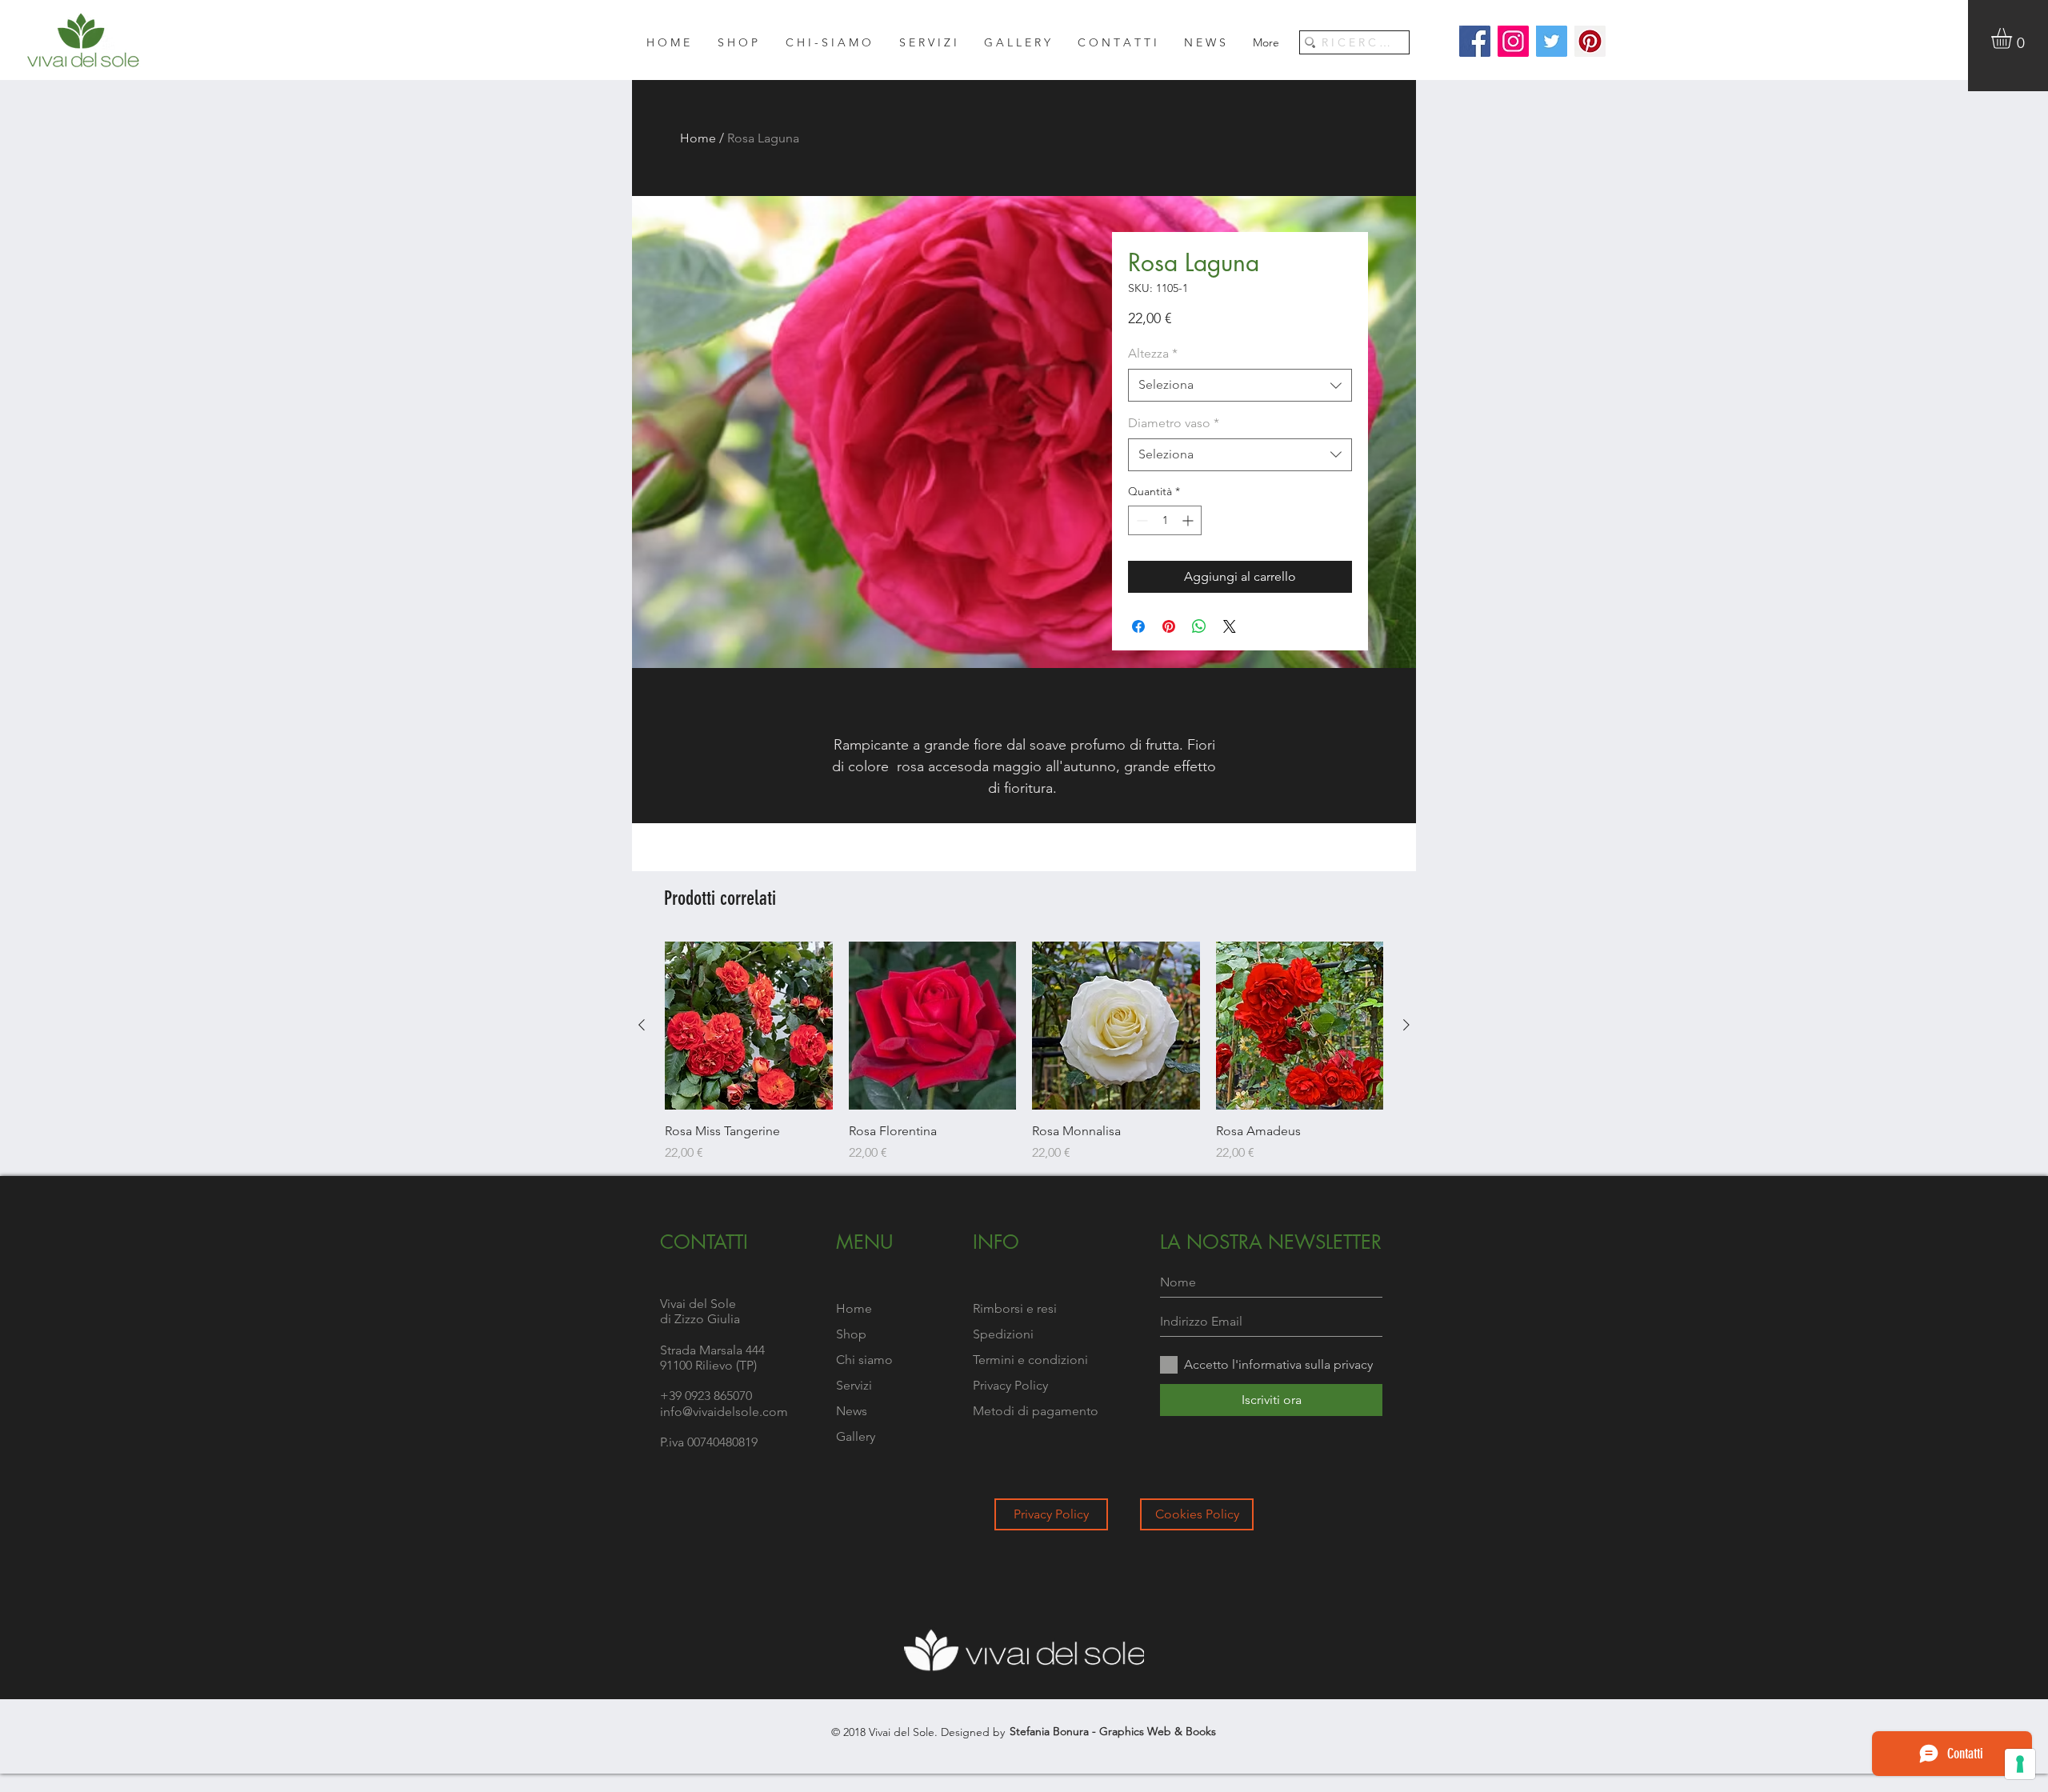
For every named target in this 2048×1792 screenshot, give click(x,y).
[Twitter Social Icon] (1552, 41)
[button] (2014, 38)
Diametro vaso (1174, 423)
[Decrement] (1140, 520)
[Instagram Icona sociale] (1513, 41)
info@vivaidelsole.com (724, 1412)
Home (698, 138)
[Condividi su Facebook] (1138, 626)
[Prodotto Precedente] (642, 1025)
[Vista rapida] (749, 1026)
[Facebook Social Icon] (1475, 41)
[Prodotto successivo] (1406, 1025)
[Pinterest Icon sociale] (1590, 41)
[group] (1024, 1052)
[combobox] (1240, 385)
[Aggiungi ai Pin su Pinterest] (1169, 626)
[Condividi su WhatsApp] (1199, 626)
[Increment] (1189, 520)
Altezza (1153, 353)
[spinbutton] (1165, 520)
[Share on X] (1230, 626)
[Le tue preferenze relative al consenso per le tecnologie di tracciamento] (2020, 1764)
